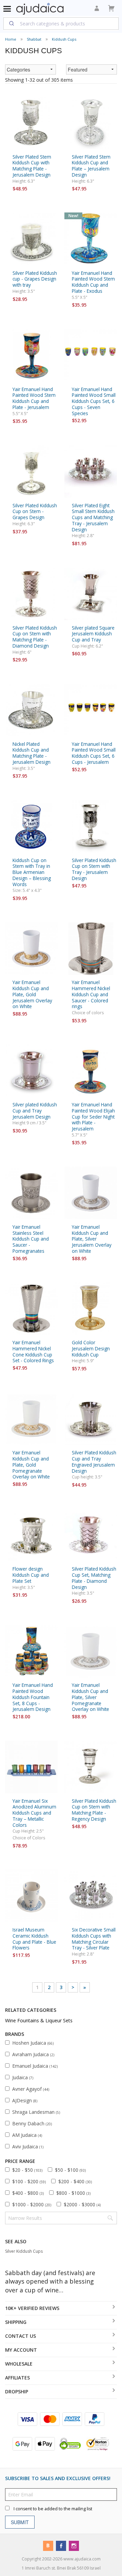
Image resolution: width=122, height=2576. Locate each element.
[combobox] (61, 23)
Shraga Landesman (36, 2112)
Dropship (17, 2391)
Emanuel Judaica (35, 2066)
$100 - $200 (29, 2181)
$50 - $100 (70, 2170)
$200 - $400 (75, 2181)
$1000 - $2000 (32, 2204)
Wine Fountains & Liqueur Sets (39, 2020)
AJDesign (25, 2100)
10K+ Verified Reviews (32, 2308)
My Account (21, 2350)
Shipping (16, 2322)
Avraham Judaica (33, 2054)
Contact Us (21, 2336)
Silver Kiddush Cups (24, 2251)
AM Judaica (27, 2135)
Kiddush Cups (64, 39)
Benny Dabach (32, 2123)
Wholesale (19, 2364)
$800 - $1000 (73, 2193)
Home (11, 39)
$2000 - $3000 (82, 2204)
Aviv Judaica (28, 2146)
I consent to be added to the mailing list (53, 2508)
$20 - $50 (27, 2170)
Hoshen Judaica (33, 2043)
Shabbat (34, 39)
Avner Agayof (31, 2089)
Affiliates (17, 2378)
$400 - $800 (28, 2193)
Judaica (23, 2077)
